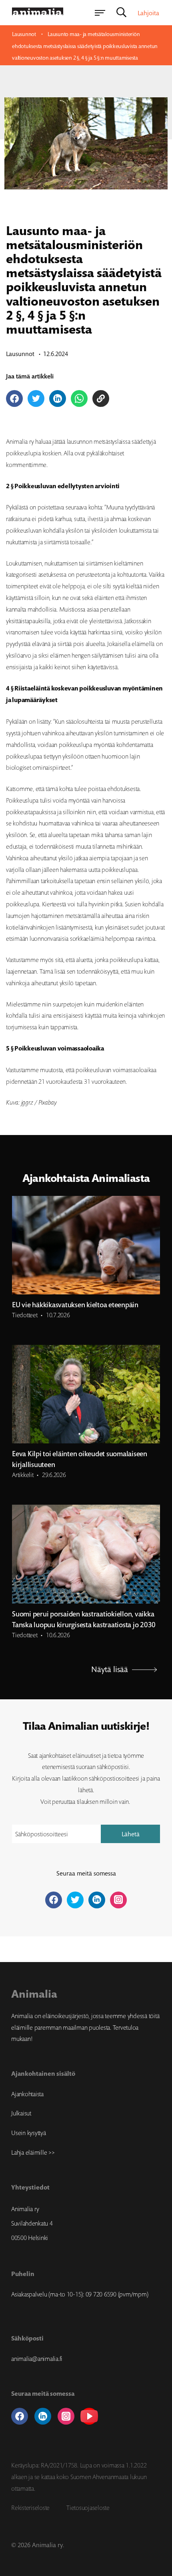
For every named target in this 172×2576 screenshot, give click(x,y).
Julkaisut (21, 2113)
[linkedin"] (97, 1900)
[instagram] (66, 2416)
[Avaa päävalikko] (100, 13)
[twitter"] (75, 1900)
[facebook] (20, 2416)
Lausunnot (24, 34)
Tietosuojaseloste (88, 2508)
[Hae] (121, 13)
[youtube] (89, 2416)
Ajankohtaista (27, 2094)
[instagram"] (118, 1900)
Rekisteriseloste (30, 2508)
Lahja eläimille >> (33, 2152)
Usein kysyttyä (29, 2133)
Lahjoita (148, 13)
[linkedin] (43, 2416)
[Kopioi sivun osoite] (101, 398)
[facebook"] (54, 1900)
